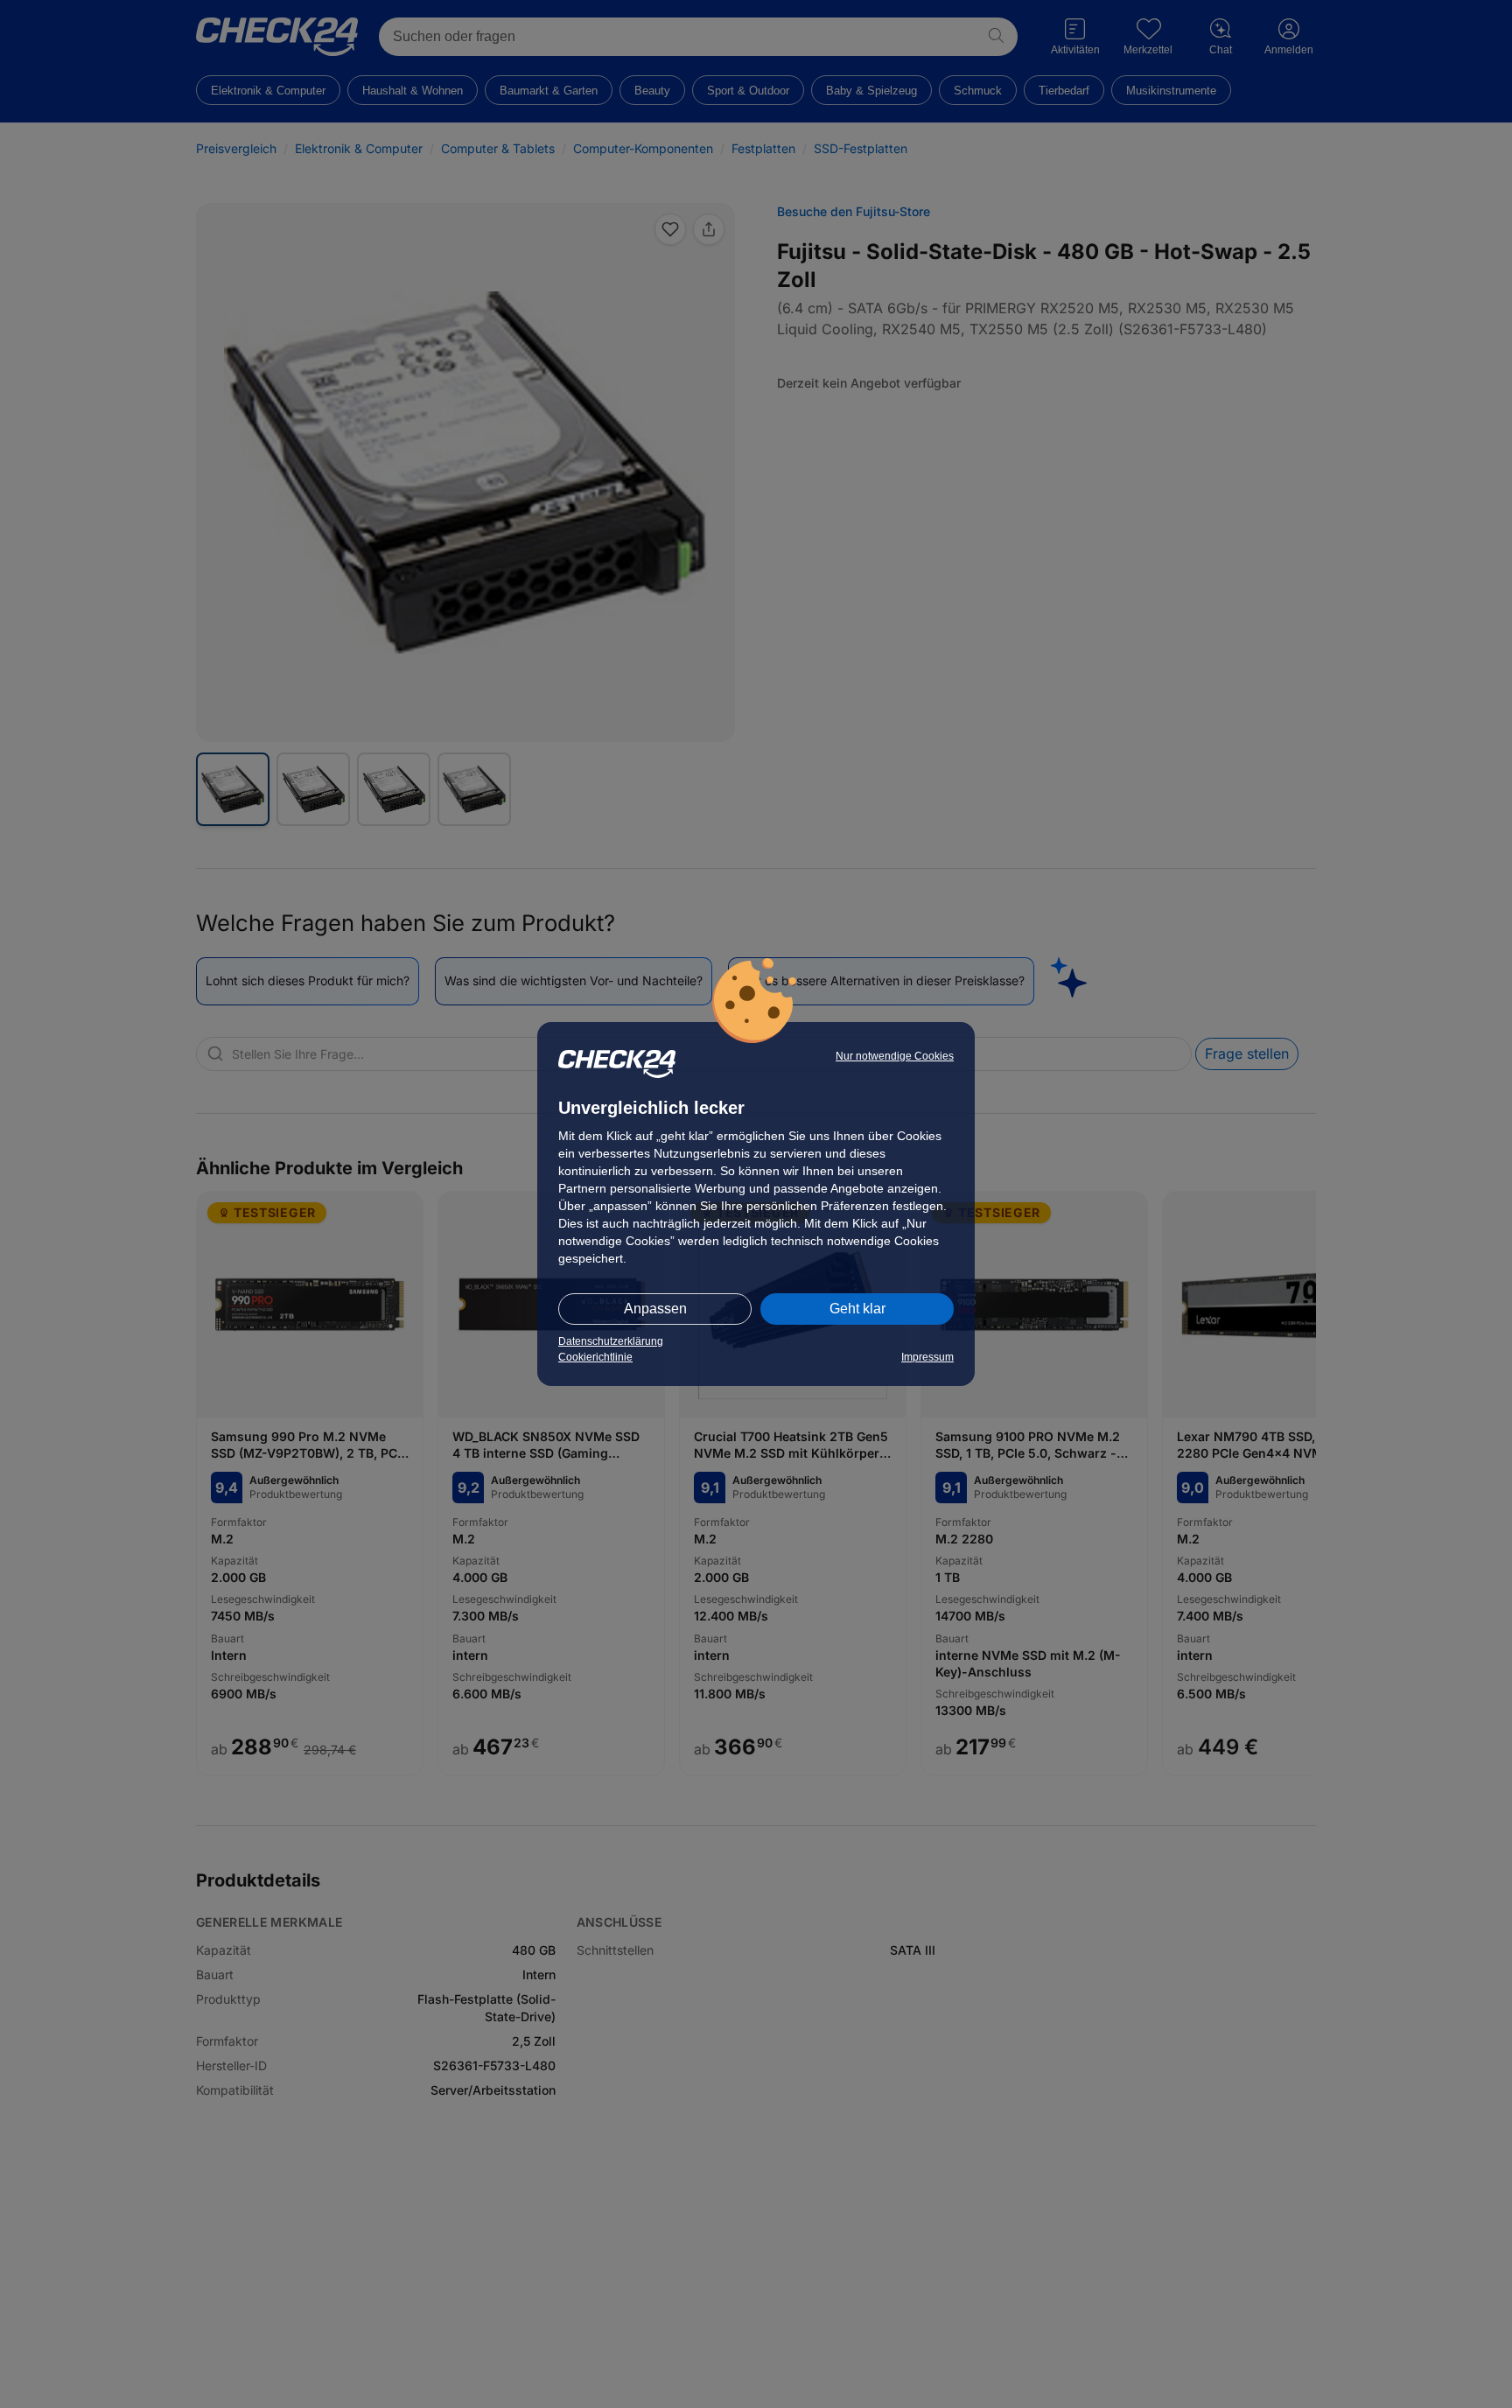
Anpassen (655, 1309)
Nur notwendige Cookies (895, 1056)
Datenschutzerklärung (611, 1341)
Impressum (927, 1357)
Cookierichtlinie (595, 1357)
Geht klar (857, 1309)
